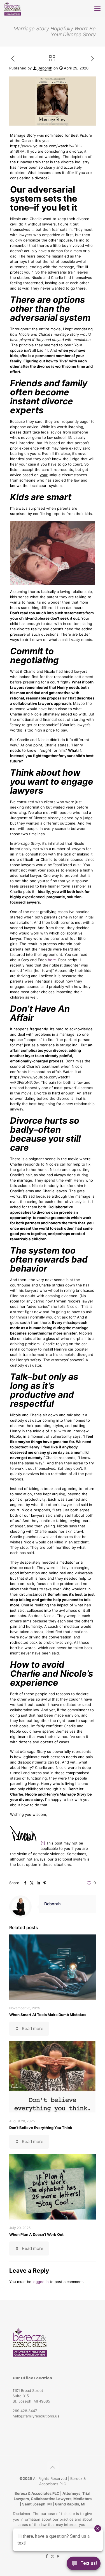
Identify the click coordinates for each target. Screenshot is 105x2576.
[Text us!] (84, 2565)
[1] (46, 350)
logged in (41, 2282)
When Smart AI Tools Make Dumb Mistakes (48, 2015)
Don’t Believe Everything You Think (41, 2128)
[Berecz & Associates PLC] (13, 8)
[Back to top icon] (53, 2467)
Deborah (45, 68)
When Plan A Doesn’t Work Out (36, 2234)
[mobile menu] (97, 8)
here (52, 960)
